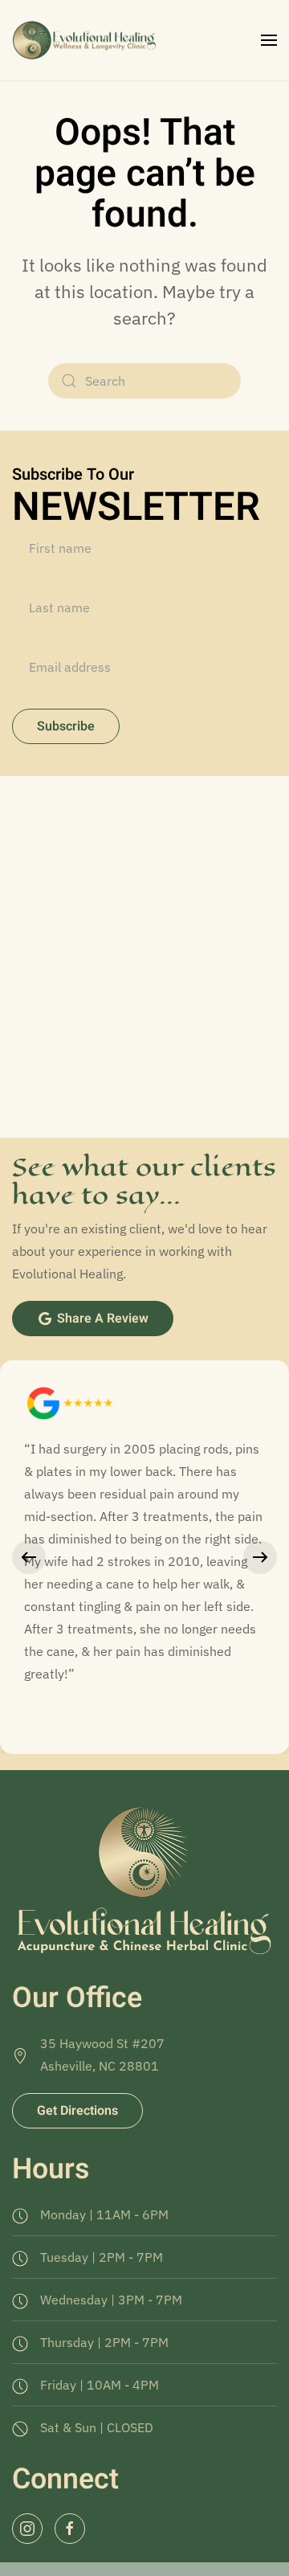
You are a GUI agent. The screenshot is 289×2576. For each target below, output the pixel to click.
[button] (269, 40)
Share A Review (103, 1319)
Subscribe (66, 726)
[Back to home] (86, 40)
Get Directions (77, 2111)
